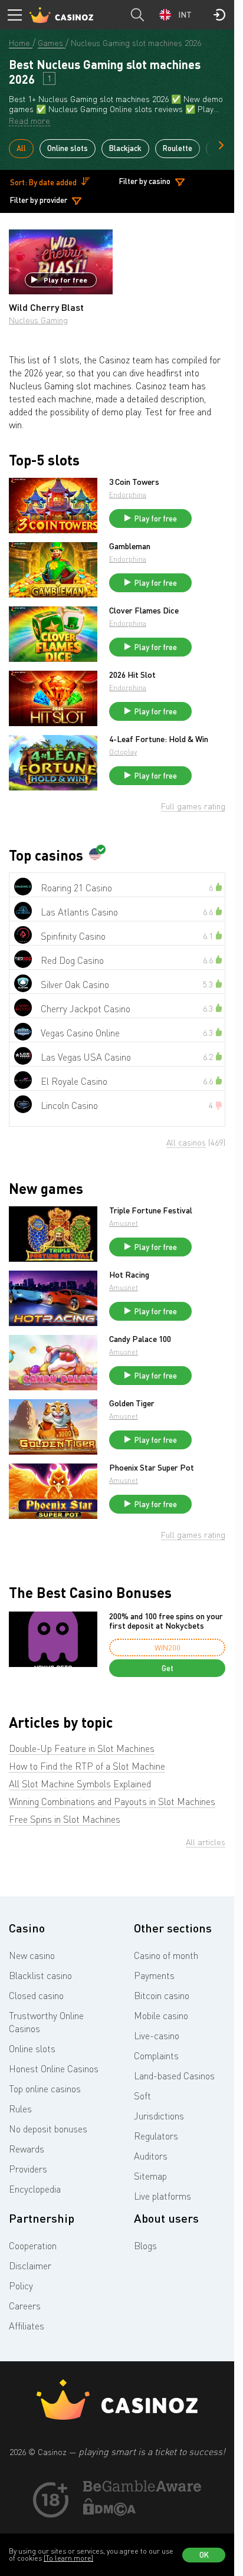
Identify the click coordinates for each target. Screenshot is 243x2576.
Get (168, 1668)
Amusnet (124, 1223)
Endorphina (128, 495)
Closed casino (36, 1996)
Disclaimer (30, 2266)
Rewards (27, 2149)
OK (204, 2555)
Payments (154, 1976)
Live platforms (162, 2196)
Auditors (151, 2156)
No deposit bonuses (48, 2129)
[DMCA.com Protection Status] (110, 2512)
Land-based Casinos (174, 2076)
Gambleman (130, 546)
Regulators (156, 2136)
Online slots (68, 148)
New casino (32, 1955)
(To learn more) (68, 2558)
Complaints (156, 2056)
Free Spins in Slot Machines (65, 1819)
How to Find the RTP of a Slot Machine (87, 1766)
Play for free (65, 280)
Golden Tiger (132, 1403)
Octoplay (123, 752)
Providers (28, 2169)
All (21, 148)
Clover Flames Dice (144, 611)
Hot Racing (129, 1275)
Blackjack (125, 148)
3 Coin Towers (134, 482)
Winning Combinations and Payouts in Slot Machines (112, 1801)
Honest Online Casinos (54, 2069)
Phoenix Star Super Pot (152, 1468)
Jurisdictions (159, 2116)
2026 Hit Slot (132, 675)
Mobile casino (161, 2016)
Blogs (145, 2246)
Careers (25, 2306)
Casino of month (166, 1955)
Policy (21, 2286)
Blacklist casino (40, 1976)
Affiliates (27, 2326)
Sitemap (150, 2176)
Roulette (178, 148)
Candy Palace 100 (140, 1339)
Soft (142, 2096)
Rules (20, 2109)
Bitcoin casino (162, 1996)
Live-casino (157, 2036)
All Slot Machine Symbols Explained (80, 1784)
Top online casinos (45, 2089)
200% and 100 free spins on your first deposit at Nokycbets (166, 1621)
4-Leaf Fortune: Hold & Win (159, 739)
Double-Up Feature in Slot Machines (82, 1748)
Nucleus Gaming (38, 320)
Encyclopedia (35, 2189)
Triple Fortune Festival (151, 1210)
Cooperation (33, 2246)
